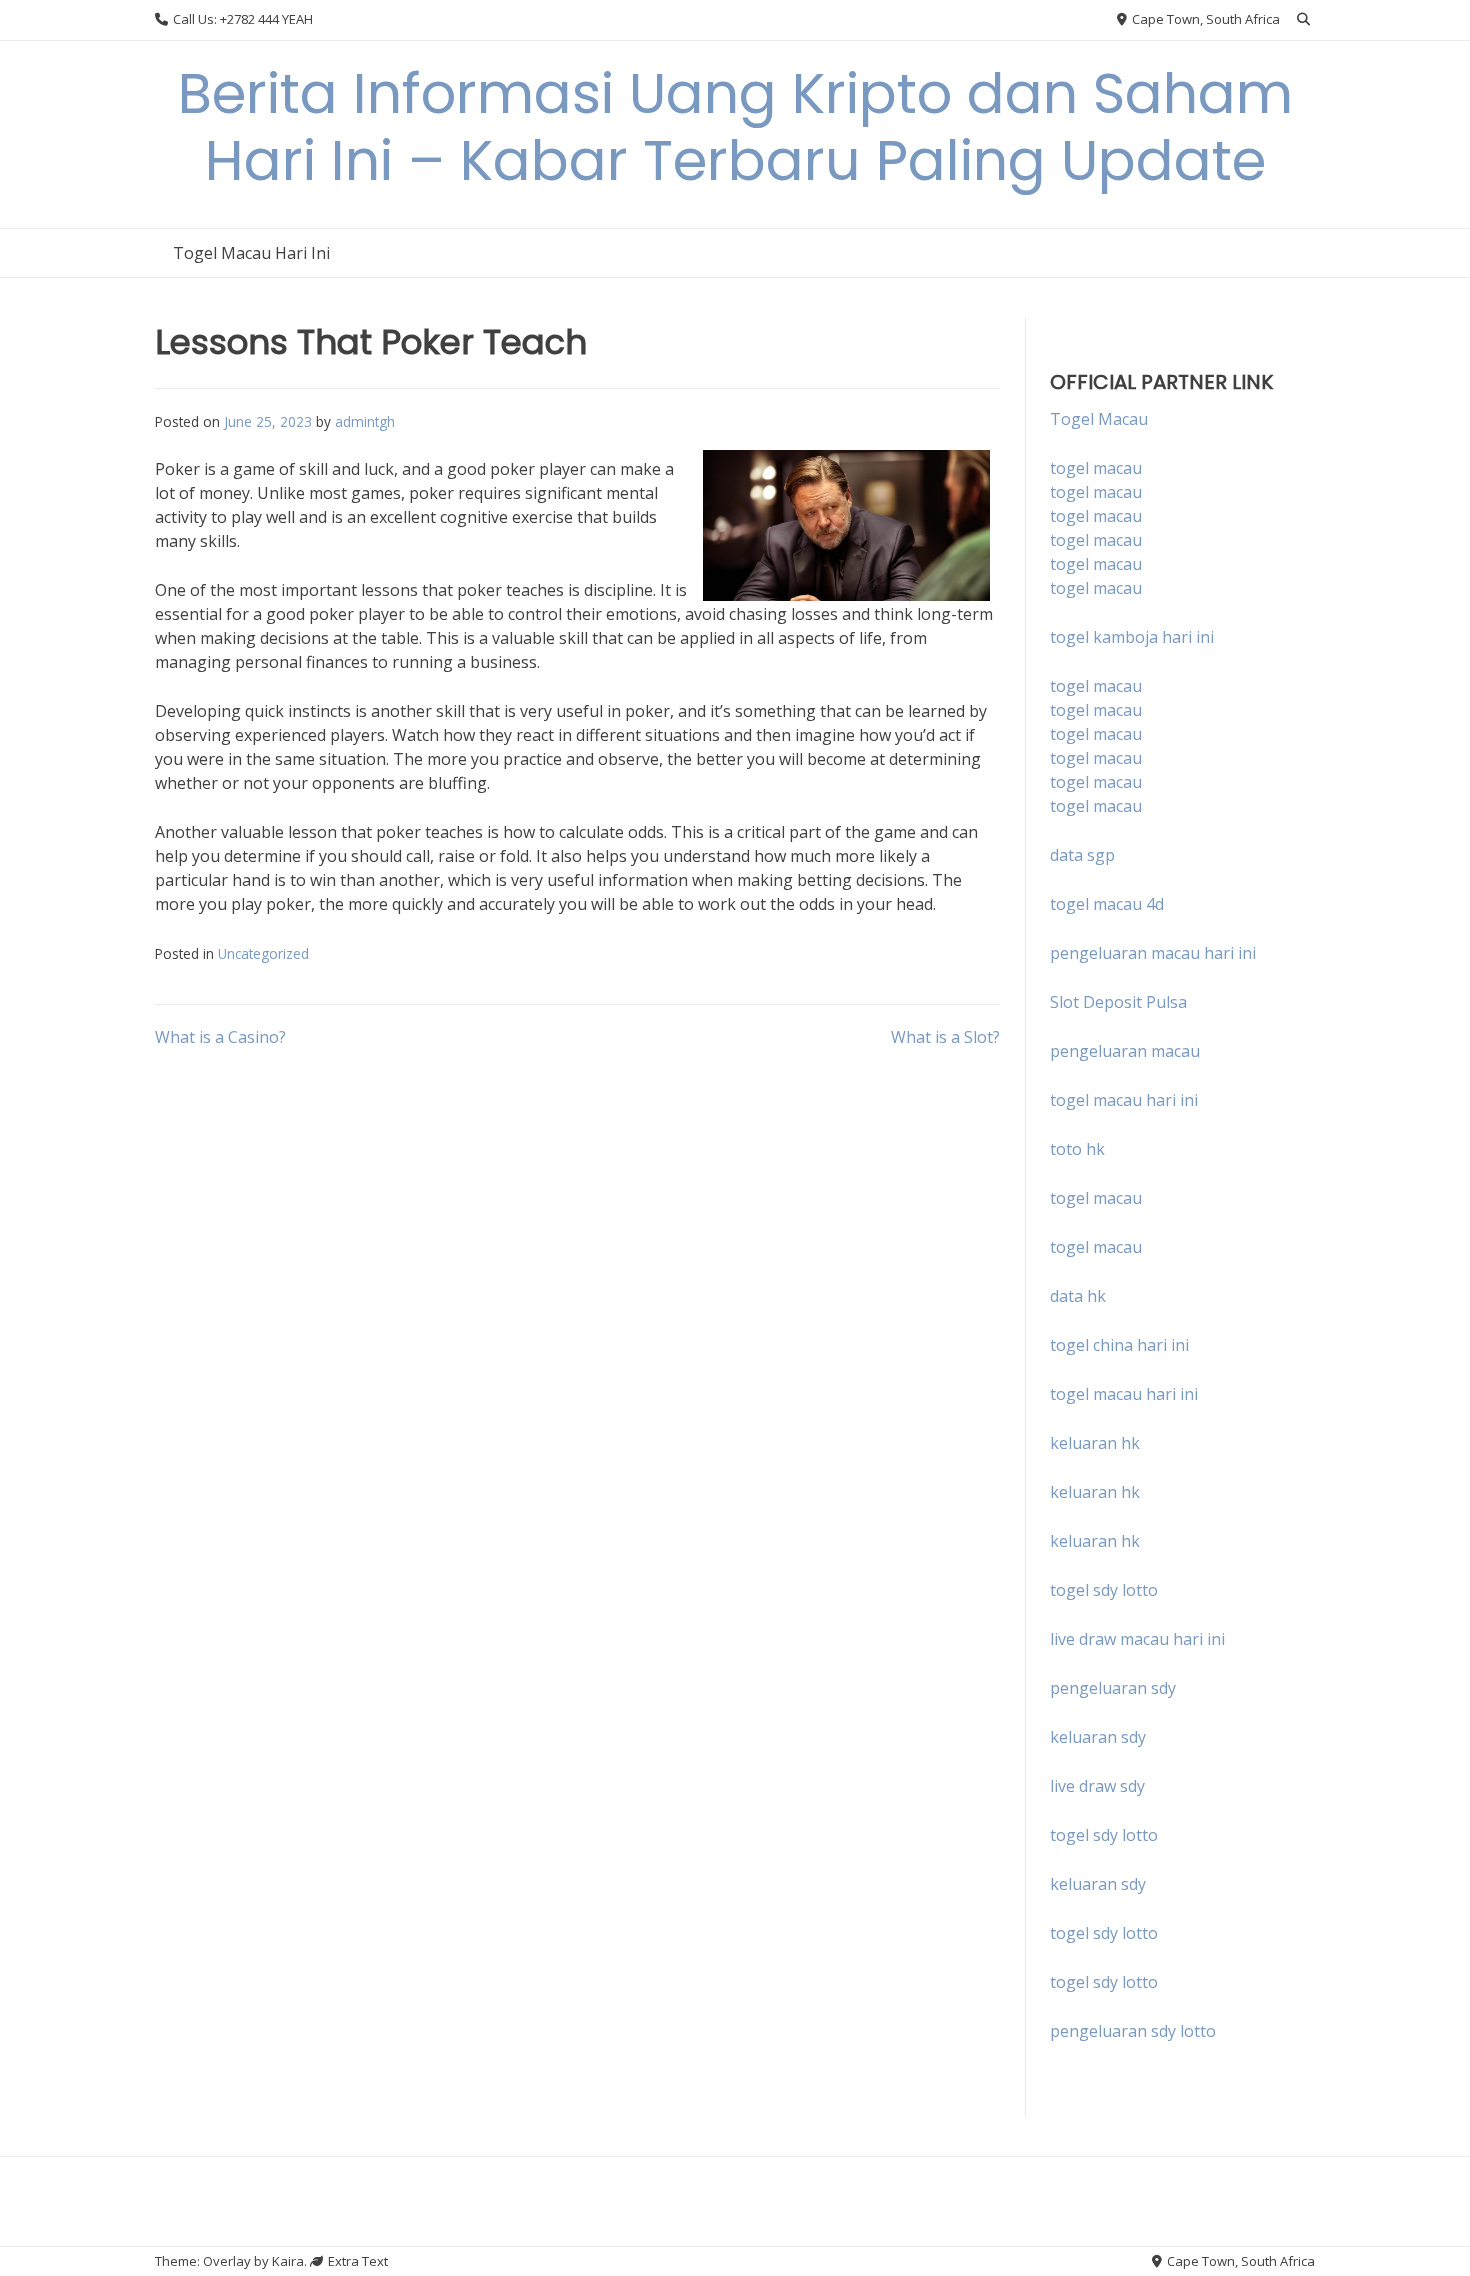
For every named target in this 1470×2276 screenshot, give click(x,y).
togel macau (1096, 492)
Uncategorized (263, 953)
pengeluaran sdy (1113, 1688)
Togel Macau (1099, 419)
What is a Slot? (945, 1037)
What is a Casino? (220, 1037)
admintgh (365, 421)
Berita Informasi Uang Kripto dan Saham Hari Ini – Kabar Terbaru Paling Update (735, 127)
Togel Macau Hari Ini (251, 253)
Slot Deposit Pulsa (1118, 1002)
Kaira (288, 2261)
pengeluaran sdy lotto (1133, 2031)
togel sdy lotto (1104, 1835)
